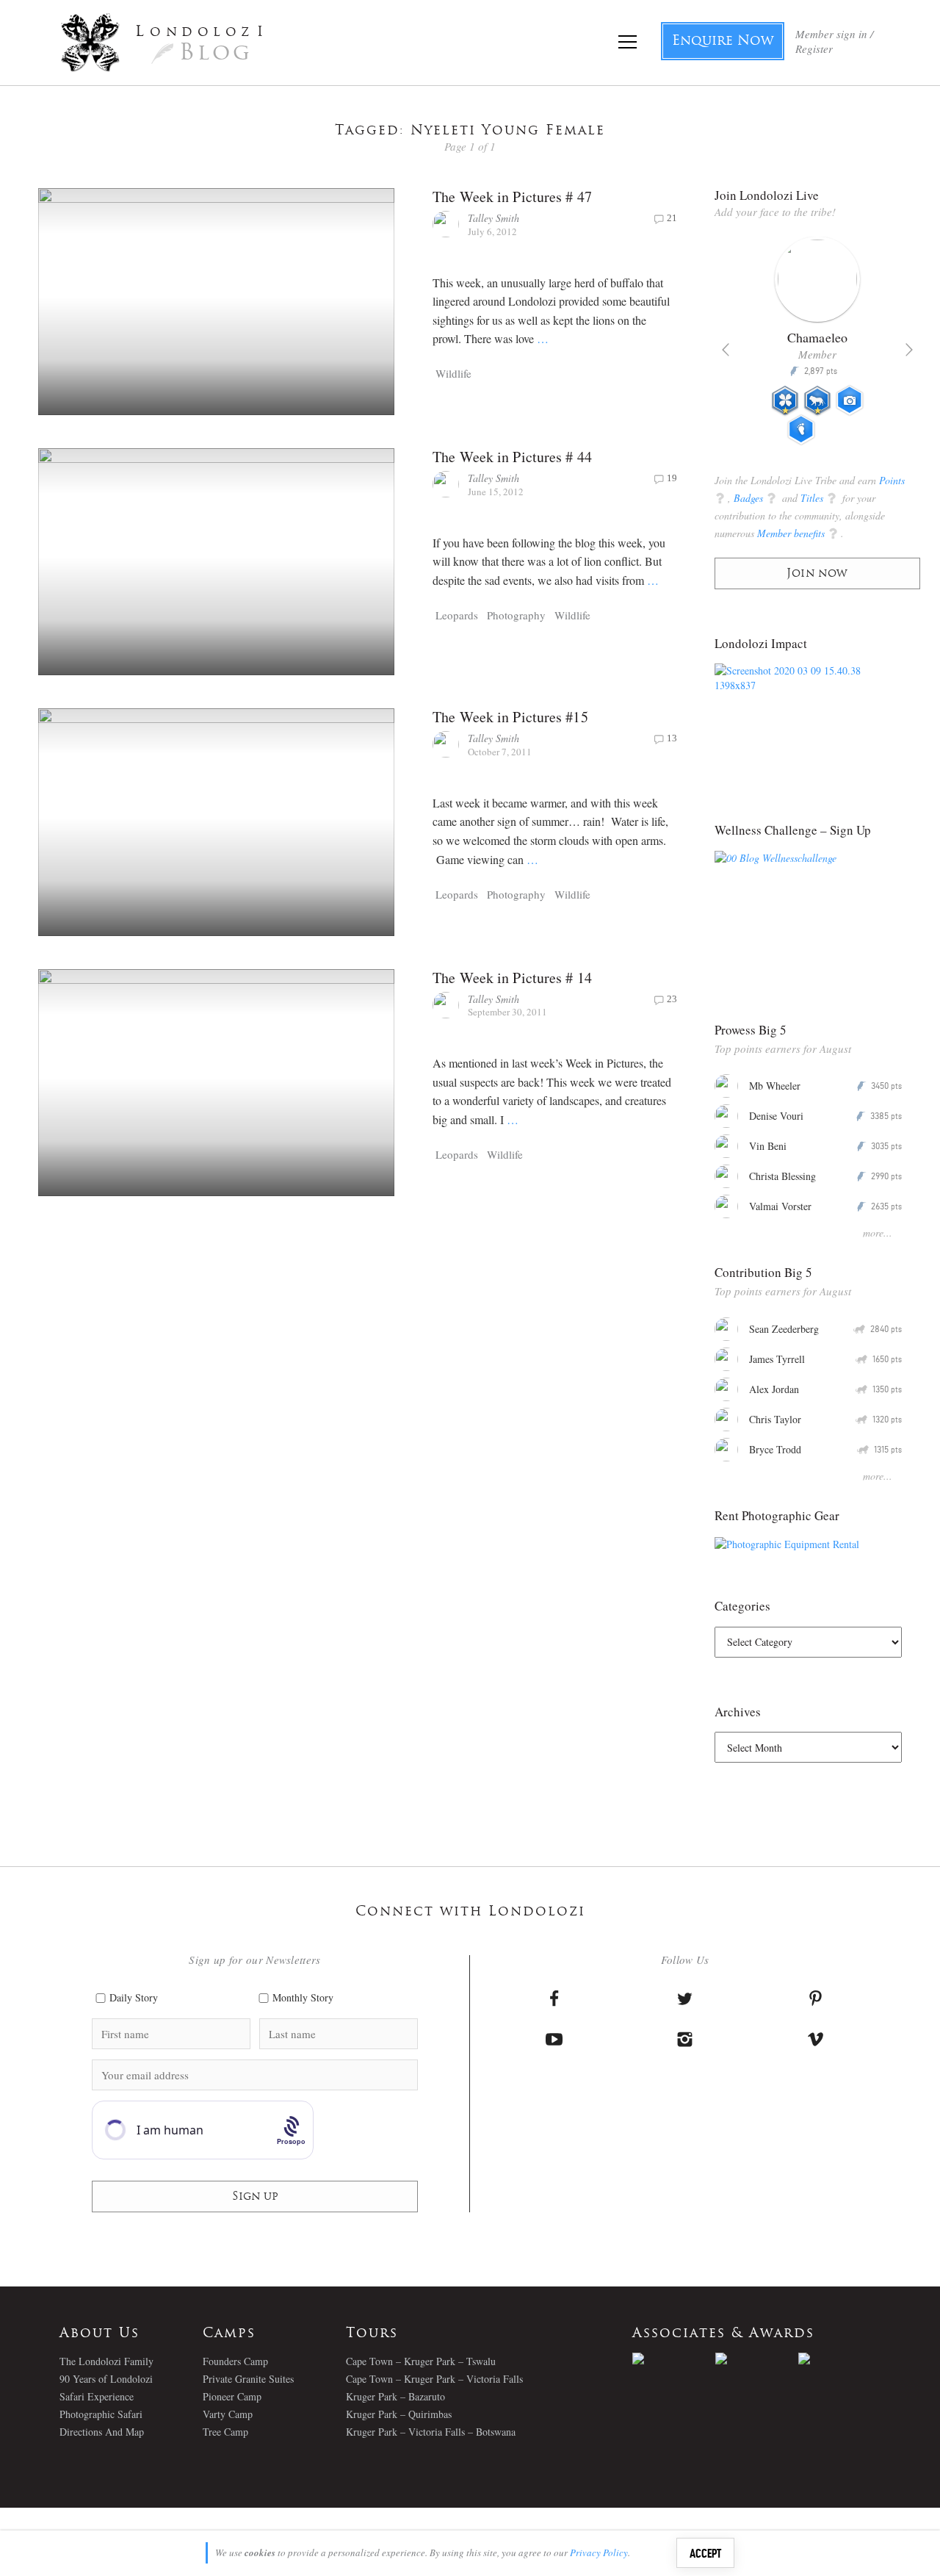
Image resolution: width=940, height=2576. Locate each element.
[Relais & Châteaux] (840, 2359)
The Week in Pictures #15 (510, 717)
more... (878, 1233)
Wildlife (453, 373)
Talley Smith (493, 218)
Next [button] (909, 350)
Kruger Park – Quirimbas (399, 2414)
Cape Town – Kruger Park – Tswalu (421, 2361)
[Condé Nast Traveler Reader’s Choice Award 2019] (674, 2359)
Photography (516, 615)
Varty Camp (228, 2414)
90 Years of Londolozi (106, 2379)
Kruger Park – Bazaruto (395, 2396)
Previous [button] (726, 350)
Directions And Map (102, 2432)
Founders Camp (235, 2361)
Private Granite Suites (248, 2379)
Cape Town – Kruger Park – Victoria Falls (434, 2379)
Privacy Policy (599, 2552)
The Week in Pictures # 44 (512, 457)
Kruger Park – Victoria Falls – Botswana (431, 2432)
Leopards (457, 615)
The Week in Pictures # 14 (512, 978)
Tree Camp (225, 2432)
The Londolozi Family (106, 2361)
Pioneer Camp (232, 2396)
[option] (817, 347)
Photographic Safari (101, 2414)
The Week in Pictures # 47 (512, 197)
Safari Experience (97, 2396)
